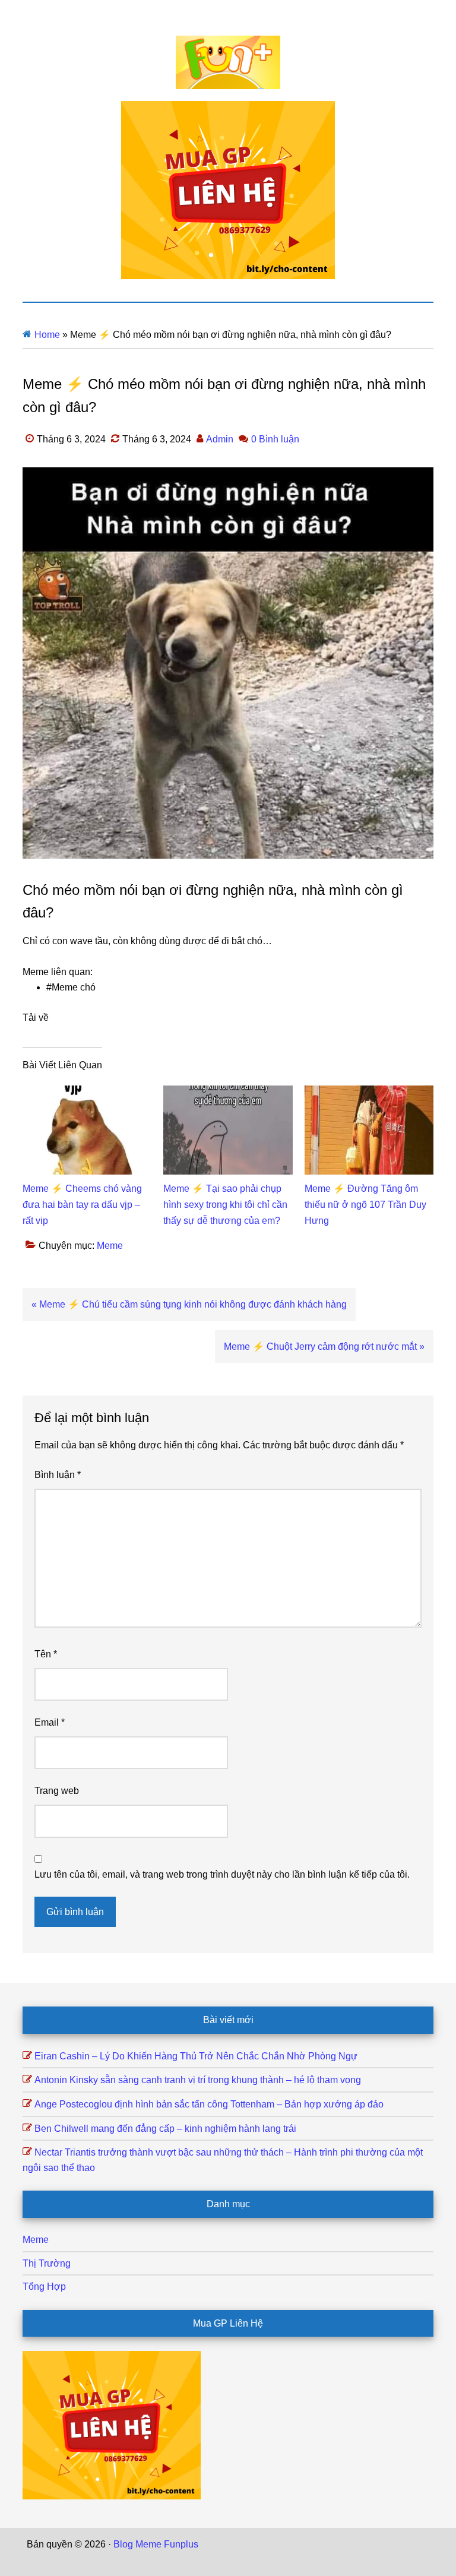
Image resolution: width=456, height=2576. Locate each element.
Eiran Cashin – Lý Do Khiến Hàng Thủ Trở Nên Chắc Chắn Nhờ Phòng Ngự (196, 2056)
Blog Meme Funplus (228, 62)
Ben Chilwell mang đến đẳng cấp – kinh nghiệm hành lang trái (165, 2129)
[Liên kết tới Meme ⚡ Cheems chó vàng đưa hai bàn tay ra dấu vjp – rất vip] (87, 1093)
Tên (46, 1654)
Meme (110, 1246)
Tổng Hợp (44, 2287)
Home (47, 335)
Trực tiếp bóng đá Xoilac (274, 2544)
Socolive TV (354, 2544)
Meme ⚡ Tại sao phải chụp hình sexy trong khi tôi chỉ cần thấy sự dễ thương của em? (225, 1205)
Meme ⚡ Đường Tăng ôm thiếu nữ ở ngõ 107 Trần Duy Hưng (365, 1205)
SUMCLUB (406, 2544)
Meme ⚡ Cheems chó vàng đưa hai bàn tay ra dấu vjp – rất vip (82, 1205)
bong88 (274, 2560)
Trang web (57, 1791)
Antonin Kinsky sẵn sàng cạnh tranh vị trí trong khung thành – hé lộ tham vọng (198, 2080)
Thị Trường (47, 2263)
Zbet (210, 2544)
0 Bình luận (275, 439)
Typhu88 (185, 2560)
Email (50, 1722)
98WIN (241, 2560)
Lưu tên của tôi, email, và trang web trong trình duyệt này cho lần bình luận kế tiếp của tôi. (222, 1874)
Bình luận (58, 1475)
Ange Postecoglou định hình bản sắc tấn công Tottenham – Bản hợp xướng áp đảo (209, 2104)
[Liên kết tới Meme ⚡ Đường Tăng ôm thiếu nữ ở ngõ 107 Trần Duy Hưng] (369, 1093)
